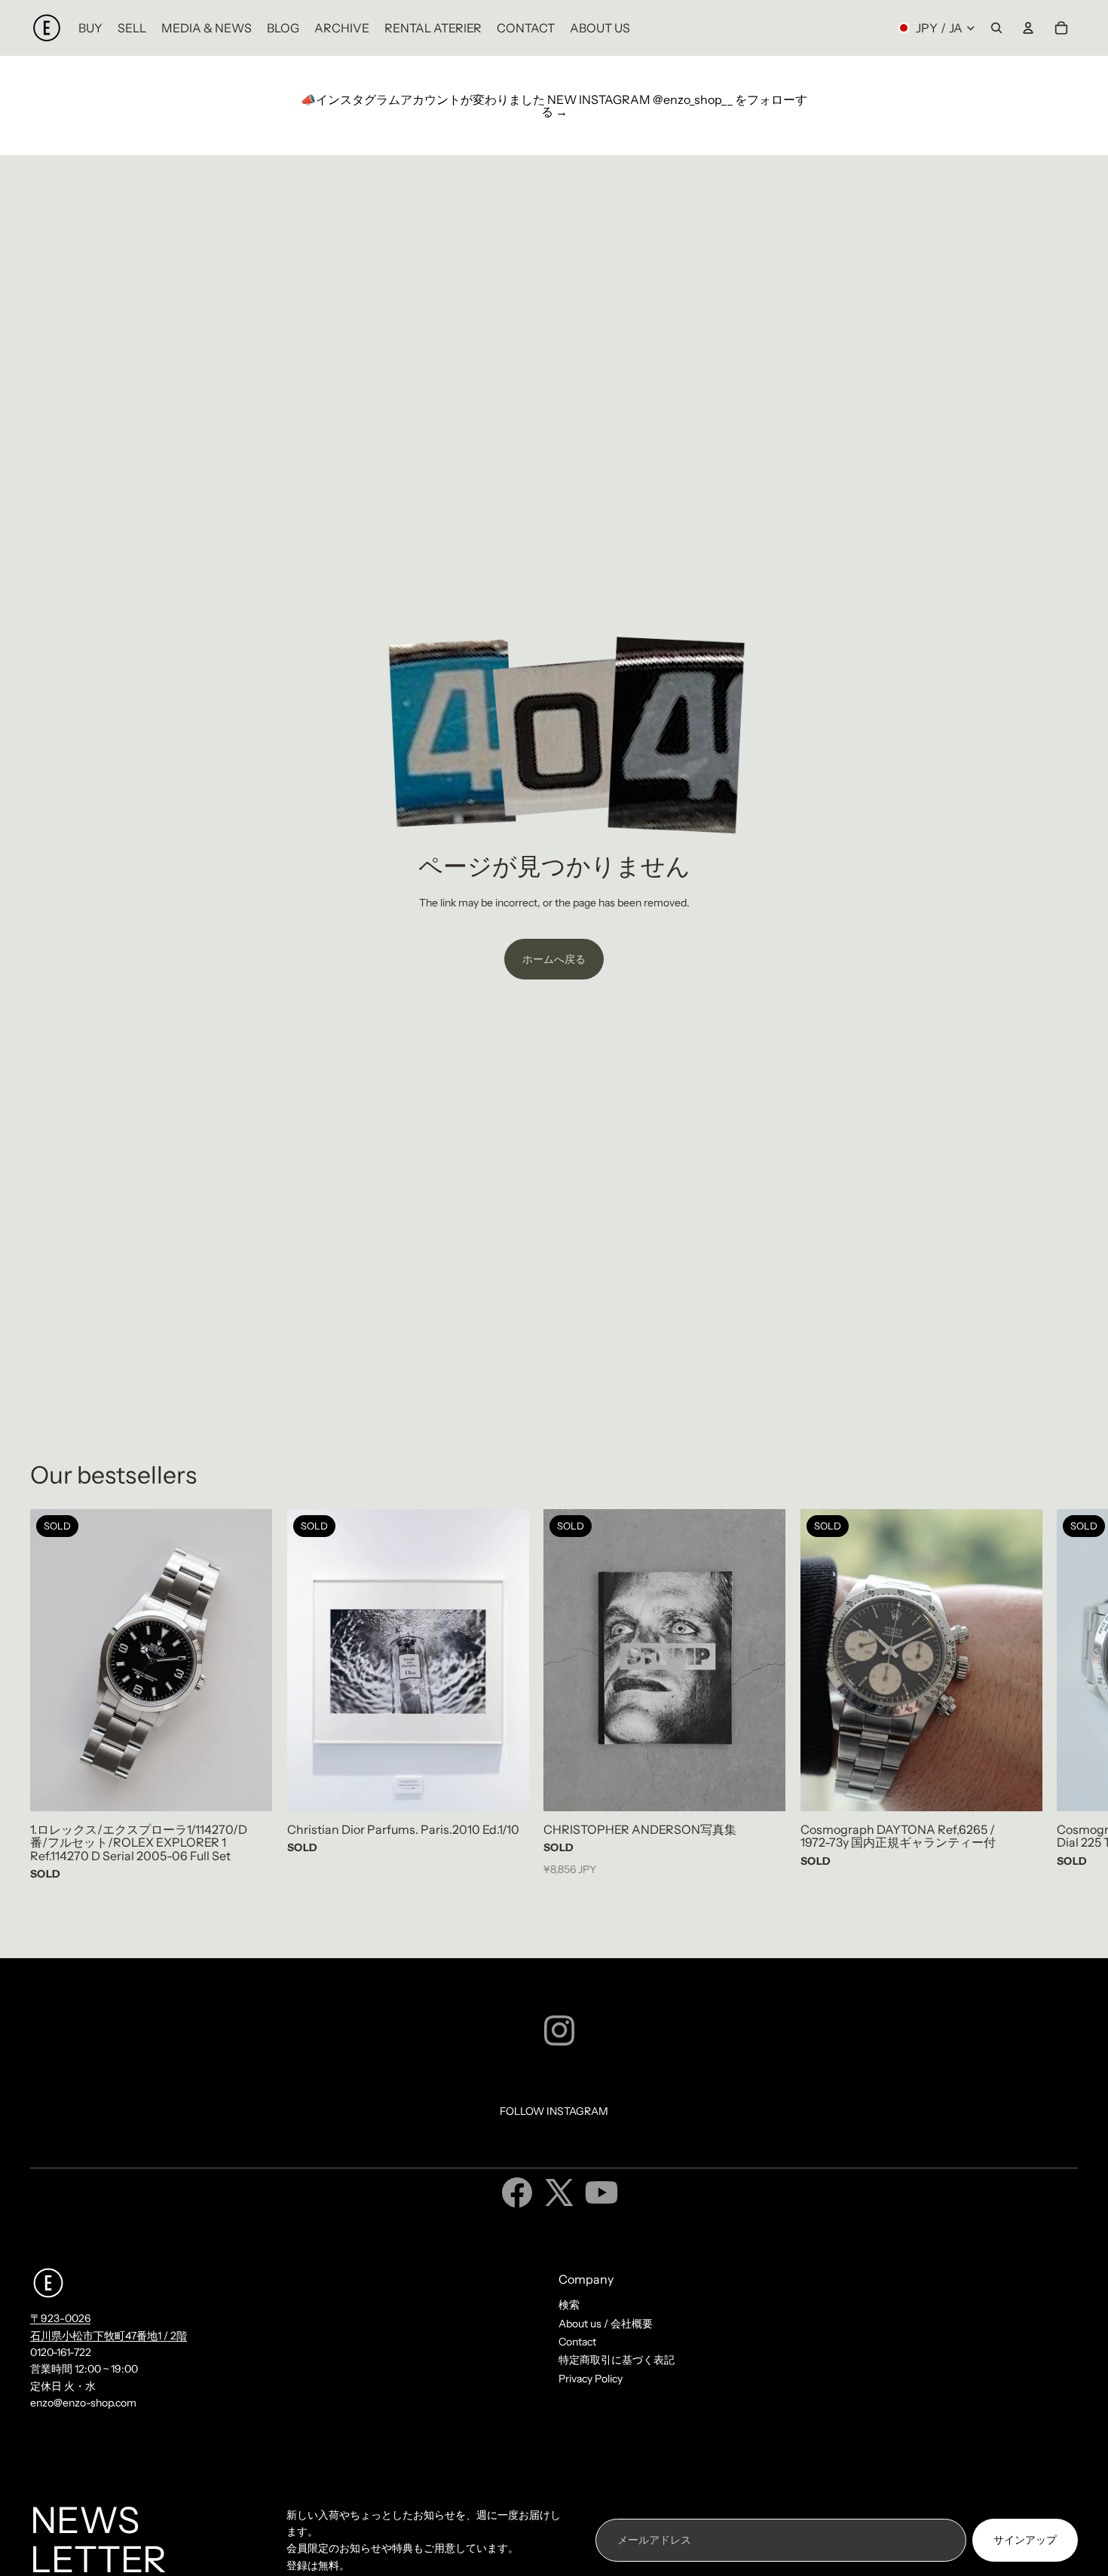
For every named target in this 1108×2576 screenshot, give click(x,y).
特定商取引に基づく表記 (617, 2360)
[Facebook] (517, 2193)
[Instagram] (559, 2031)
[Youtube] (601, 2193)
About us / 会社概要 (606, 2324)
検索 (569, 2305)
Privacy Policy (591, 2379)
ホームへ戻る (554, 959)
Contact (577, 2342)
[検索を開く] (996, 28)
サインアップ (1025, 2540)
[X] (559, 2193)
